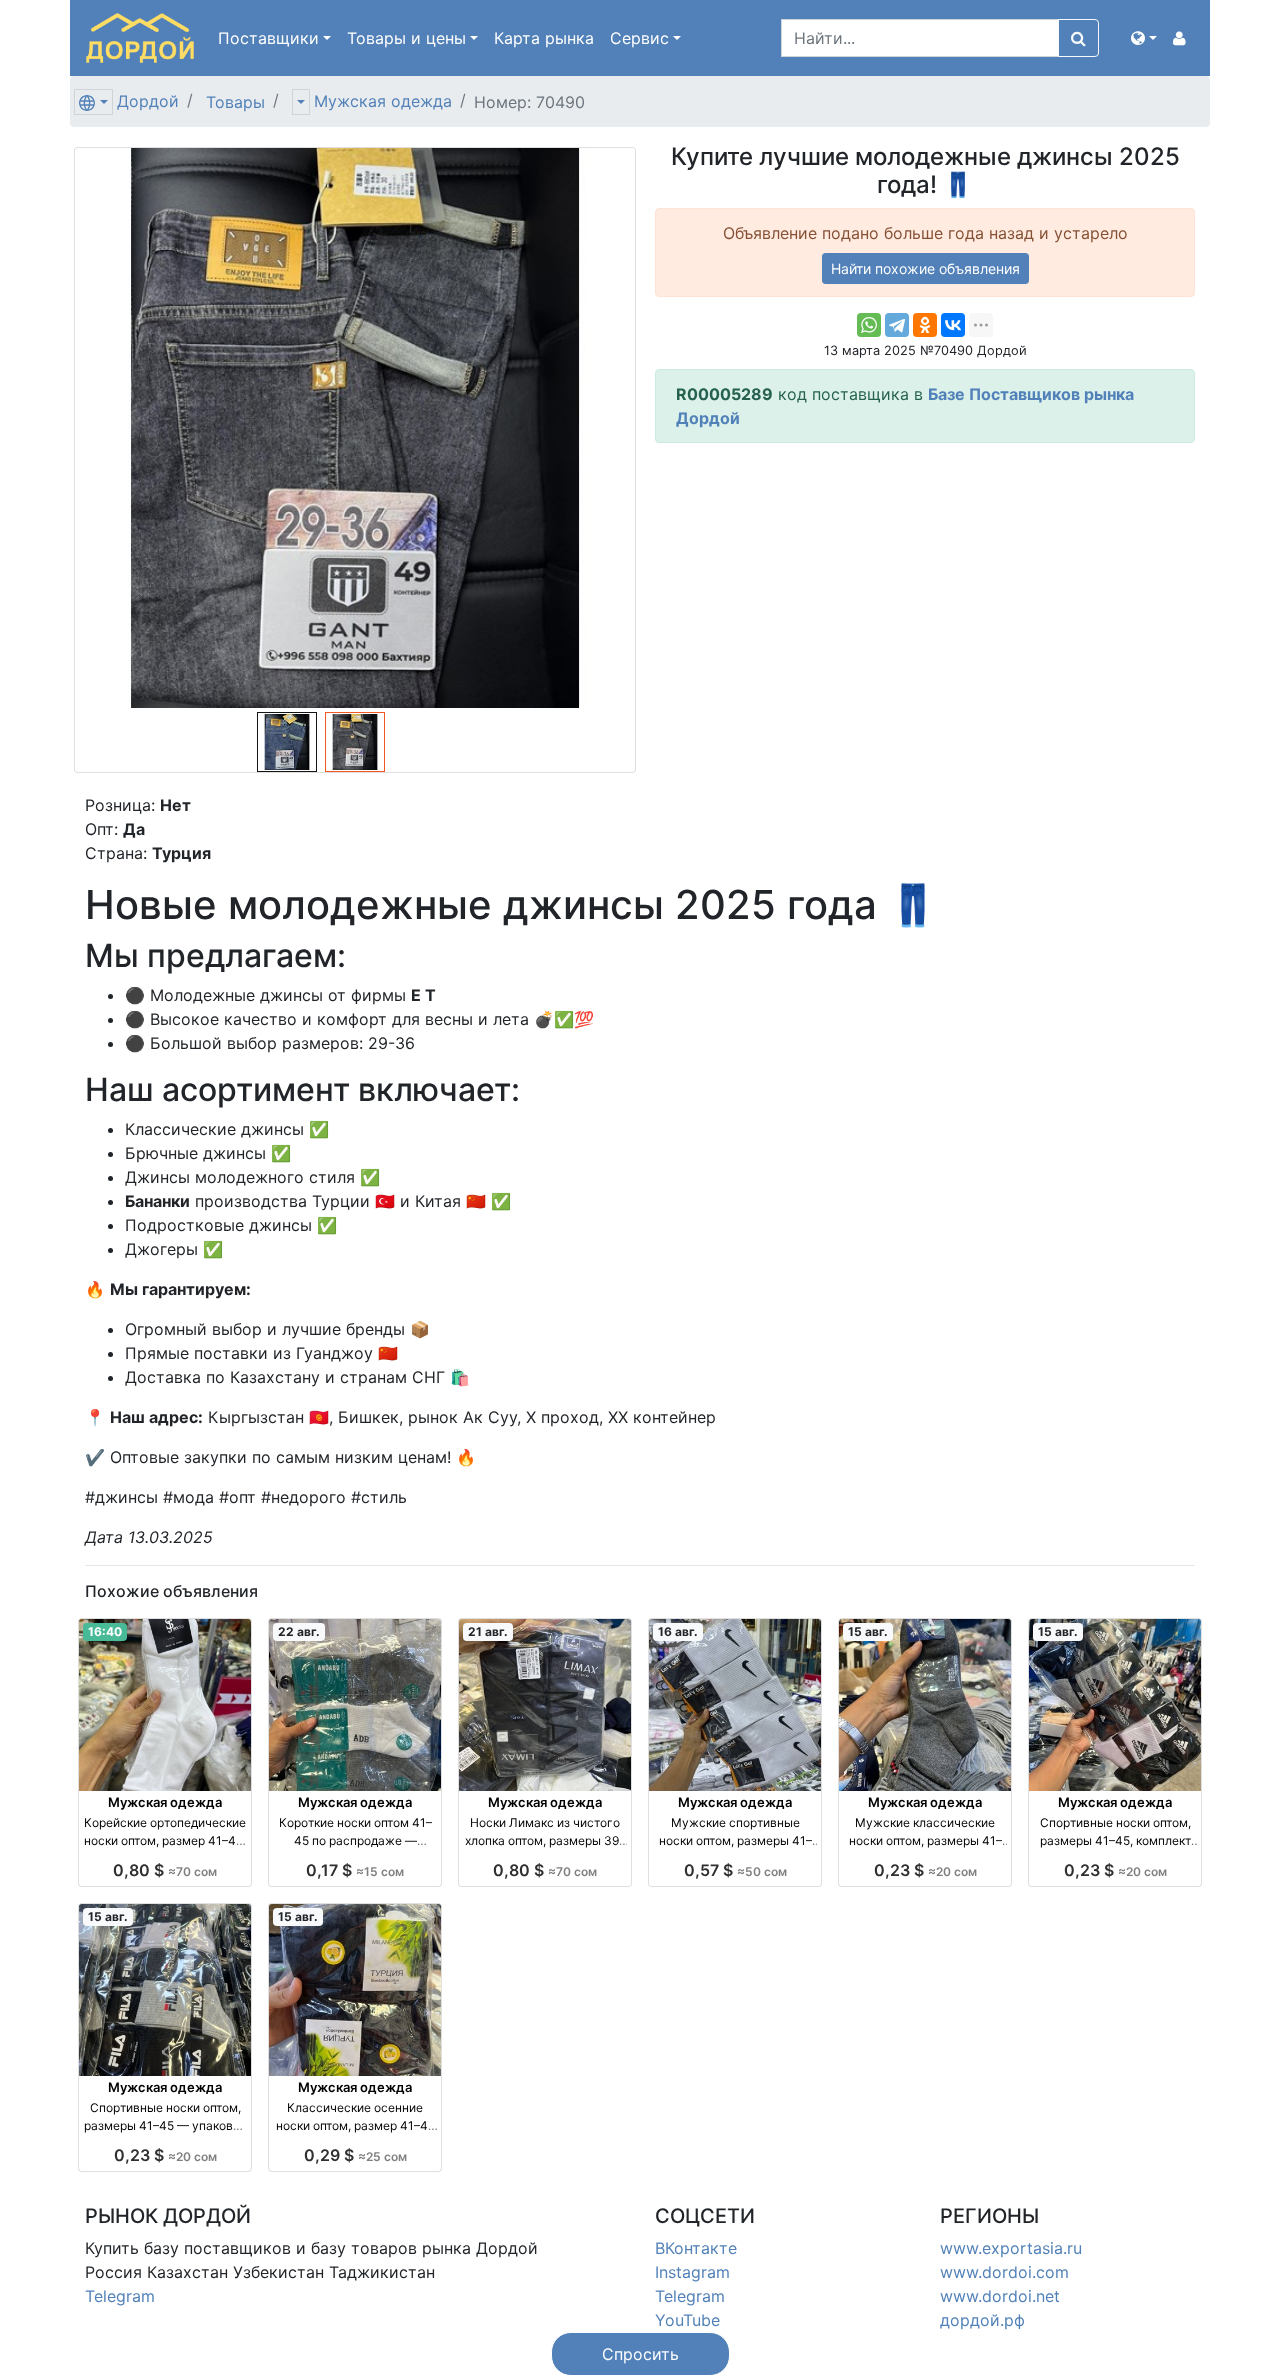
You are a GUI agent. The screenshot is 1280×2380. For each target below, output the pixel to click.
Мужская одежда (383, 101)
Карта (544, 38)
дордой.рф (982, 2320)
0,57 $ (735, 1870)
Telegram (120, 2296)
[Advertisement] (925, 599)
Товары (235, 102)
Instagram (692, 2272)
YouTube (687, 2320)
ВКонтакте (696, 2248)
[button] (1144, 38)
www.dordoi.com (1004, 2272)
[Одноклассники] (925, 325)
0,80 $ (165, 1870)
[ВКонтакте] (953, 325)
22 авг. (299, 1631)
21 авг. (488, 1631)
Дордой (148, 101)
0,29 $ (355, 2155)
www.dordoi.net (1000, 2296)
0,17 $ (355, 1870)
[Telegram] (897, 325)
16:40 (105, 1631)
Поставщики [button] (268, 38)
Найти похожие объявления (925, 268)
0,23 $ (925, 1870)
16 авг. (678, 1631)
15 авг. (868, 1631)
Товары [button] (406, 38)
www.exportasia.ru (1011, 2248)
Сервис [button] (639, 38)
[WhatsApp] (869, 325)
